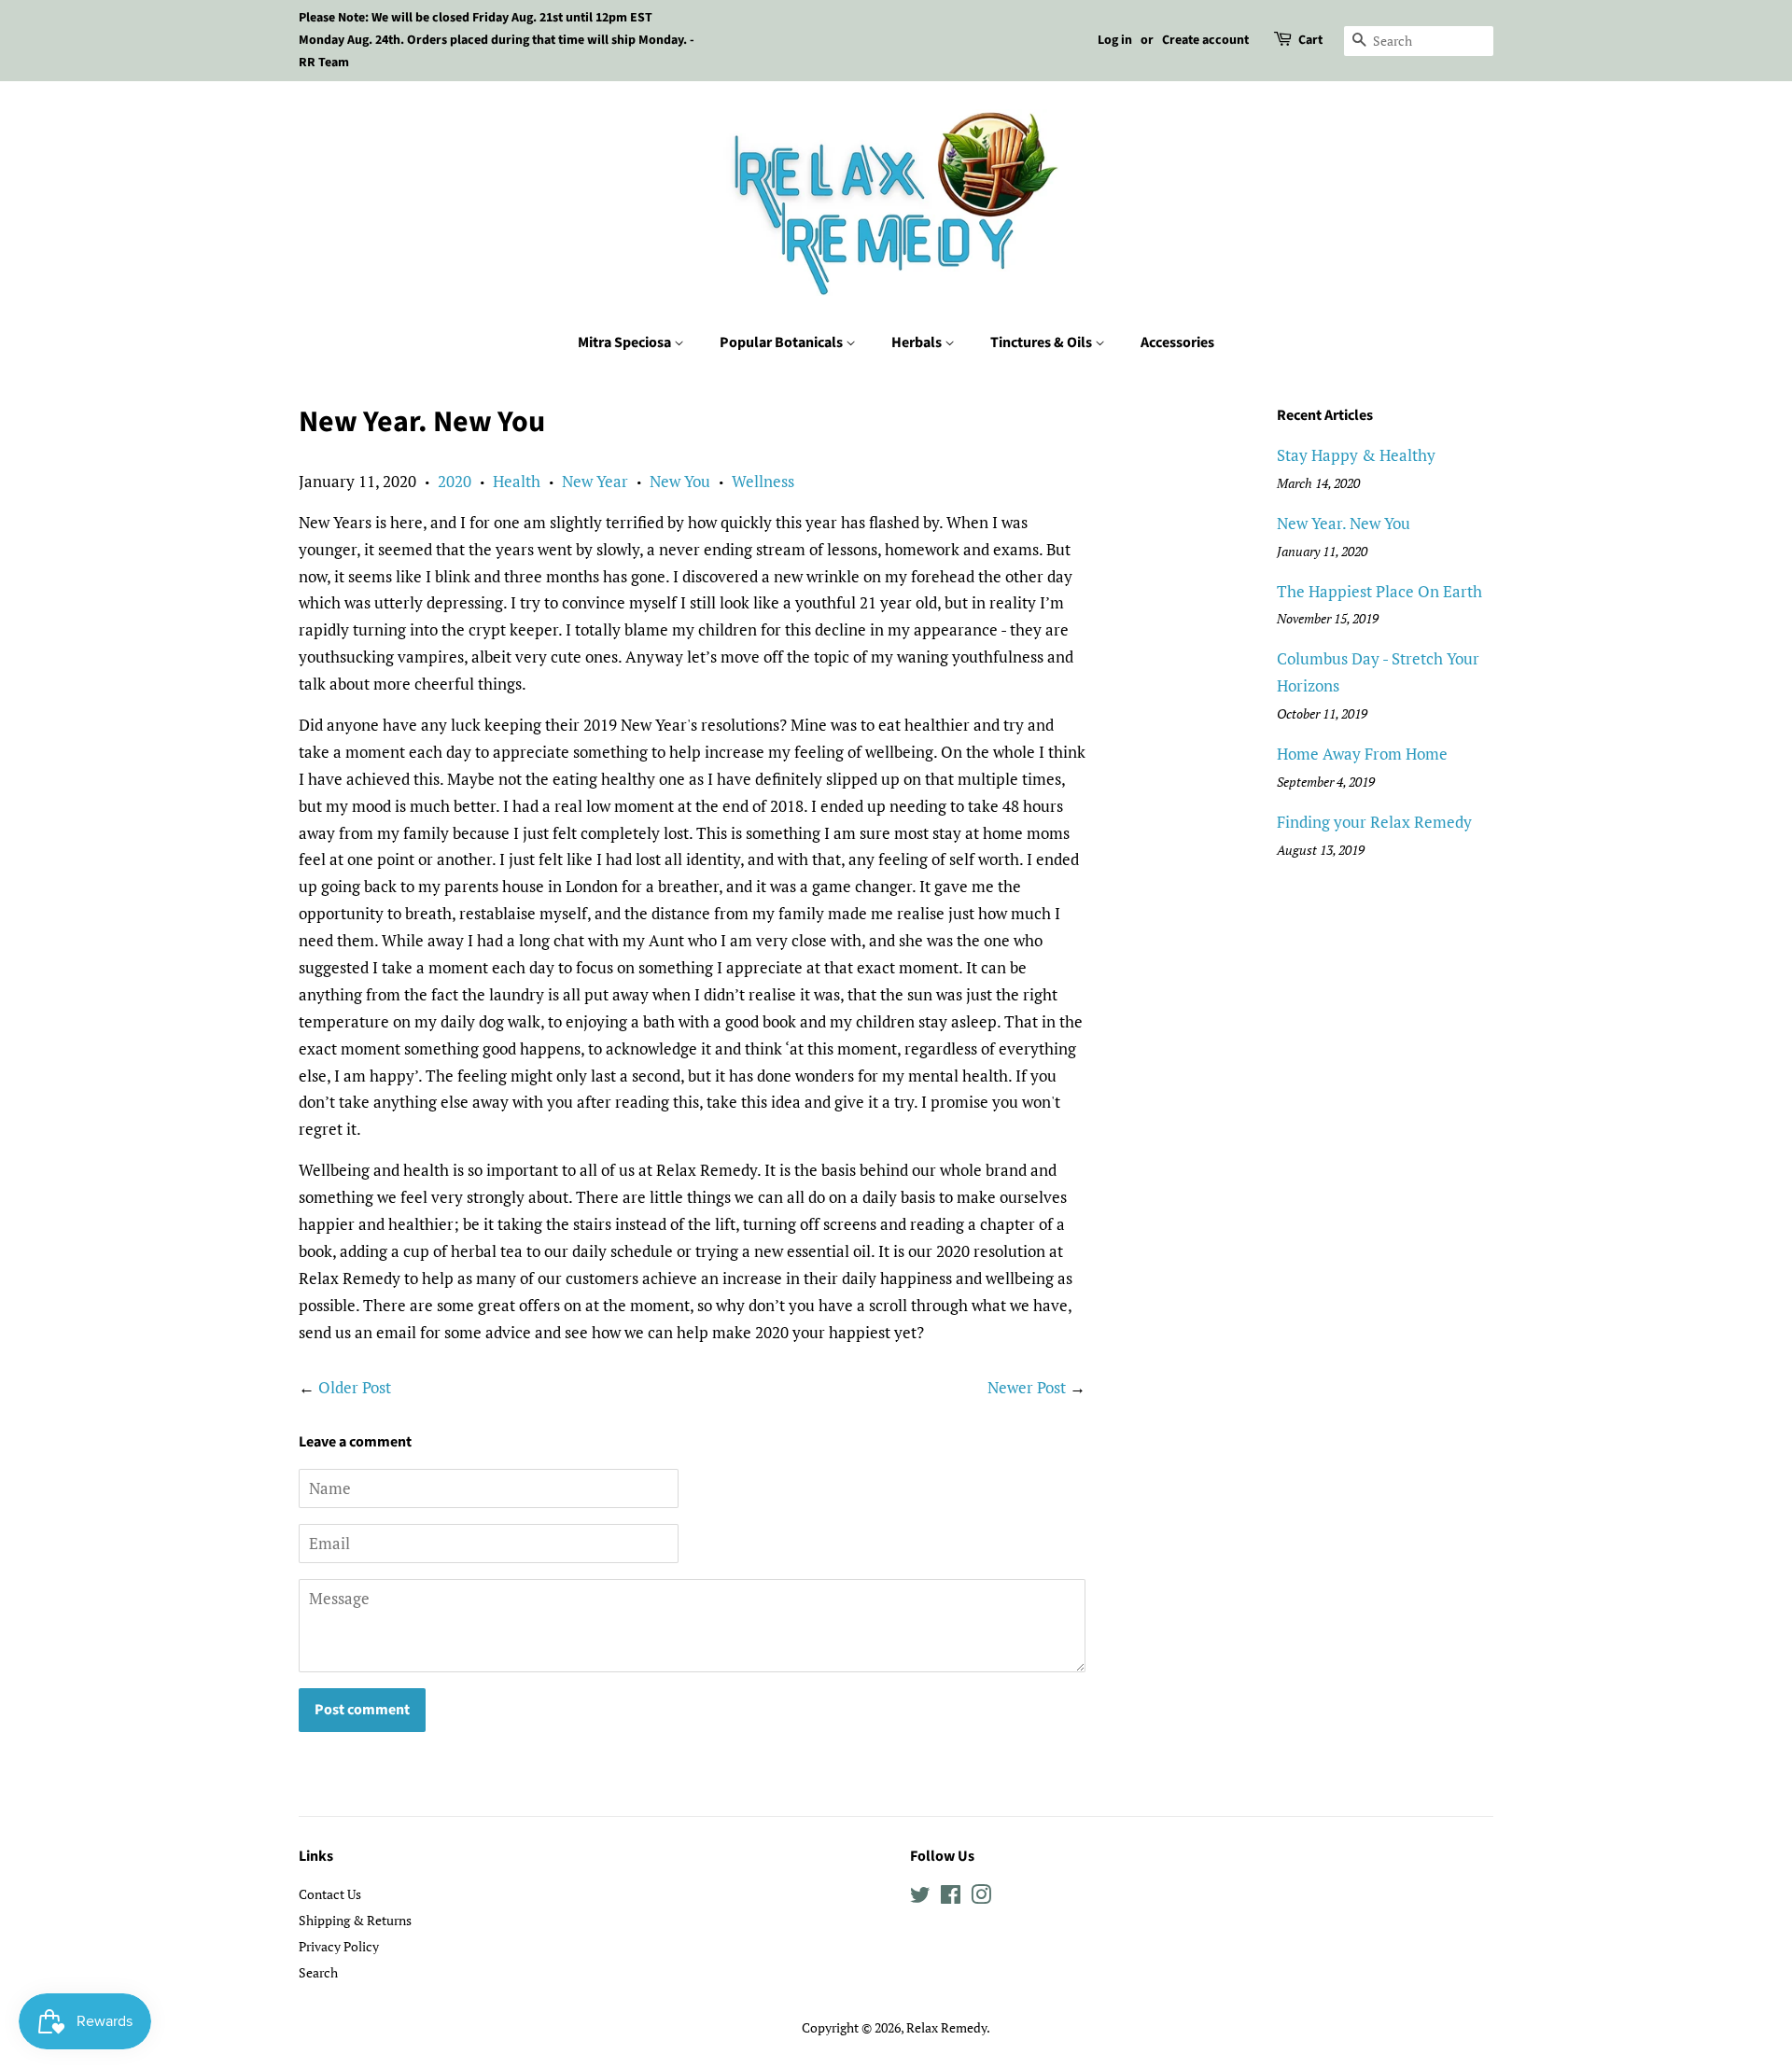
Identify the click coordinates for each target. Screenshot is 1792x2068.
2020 (455, 481)
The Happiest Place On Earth (1379, 591)
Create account (1205, 40)
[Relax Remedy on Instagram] (981, 1898)
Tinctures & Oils (1043, 342)
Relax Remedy (946, 2027)
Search (318, 1972)
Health (517, 481)
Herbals (918, 342)
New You (680, 481)
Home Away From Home (1362, 754)
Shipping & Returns (355, 1920)
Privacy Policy (339, 1946)
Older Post (355, 1387)
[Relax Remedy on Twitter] (920, 1898)
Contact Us (330, 1894)
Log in (1115, 40)
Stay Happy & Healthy (1356, 455)
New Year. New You (1344, 523)
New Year (595, 481)
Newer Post (1027, 1387)
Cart (1310, 40)
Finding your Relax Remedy (1374, 822)
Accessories (1177, 342)
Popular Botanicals (783, 342)
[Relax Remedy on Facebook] (951, 1898)
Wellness (763, 481)
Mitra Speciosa (626, 342)
